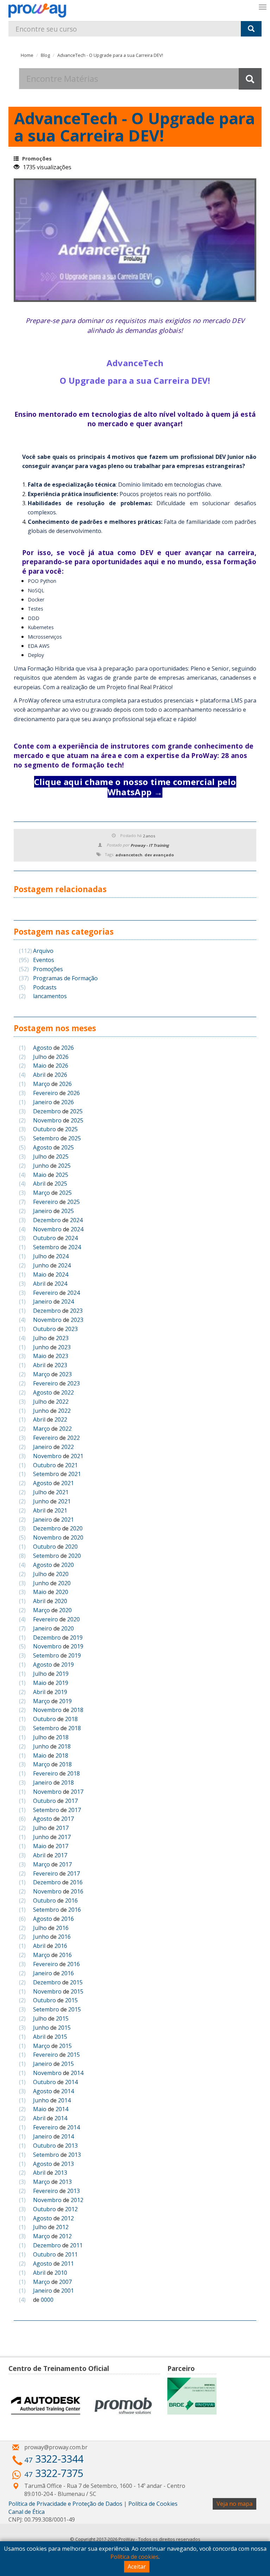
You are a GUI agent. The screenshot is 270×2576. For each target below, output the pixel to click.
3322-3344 (54, 2459)
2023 (76, 1311)
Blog (45, 55)
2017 (77, 1792)
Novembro (47, 1120)
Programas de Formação (58, 978)
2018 (77, 1710)
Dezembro (47, 1111)
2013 (71, 2146)
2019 (76, 1638)
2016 (76, 1882)
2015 (76, 1982)
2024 (76, 1220)
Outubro (44, 1129)
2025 (76, 1111)
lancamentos (43, 996)
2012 (77, 2200)
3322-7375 (54, 2473)
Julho (40, 1057)
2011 (76, 2245)
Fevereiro (46, 1093)
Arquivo (36, 951)
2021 (77, 1456)
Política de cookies (134, 2557)
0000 (47, 2300)
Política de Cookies (153, 2504)
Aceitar (137, 2567)
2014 (77, 2073)
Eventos (37, 960)
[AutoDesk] (46, 2406)
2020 (76, 1528)
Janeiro (43, 1102)
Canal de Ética (27, 2512)
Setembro (46, 1138)
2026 (67, 1048)
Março (41, 1084)
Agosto (43, 1048)
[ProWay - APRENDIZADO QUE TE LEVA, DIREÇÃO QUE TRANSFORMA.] (37, 11)
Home (27, 55)
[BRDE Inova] (192, 2396)
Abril (39, 1075)
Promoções (37, 159)
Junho (41, 1166)
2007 (65, 2282)
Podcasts (38, 987)
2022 (67, 1392)
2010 (61, 2273)
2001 (67, 2291)
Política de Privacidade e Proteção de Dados (65, 2504)
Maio (40, 1066)
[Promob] (123, 2406)
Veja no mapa (234, 2504)
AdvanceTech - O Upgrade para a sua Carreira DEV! (110, 55)
